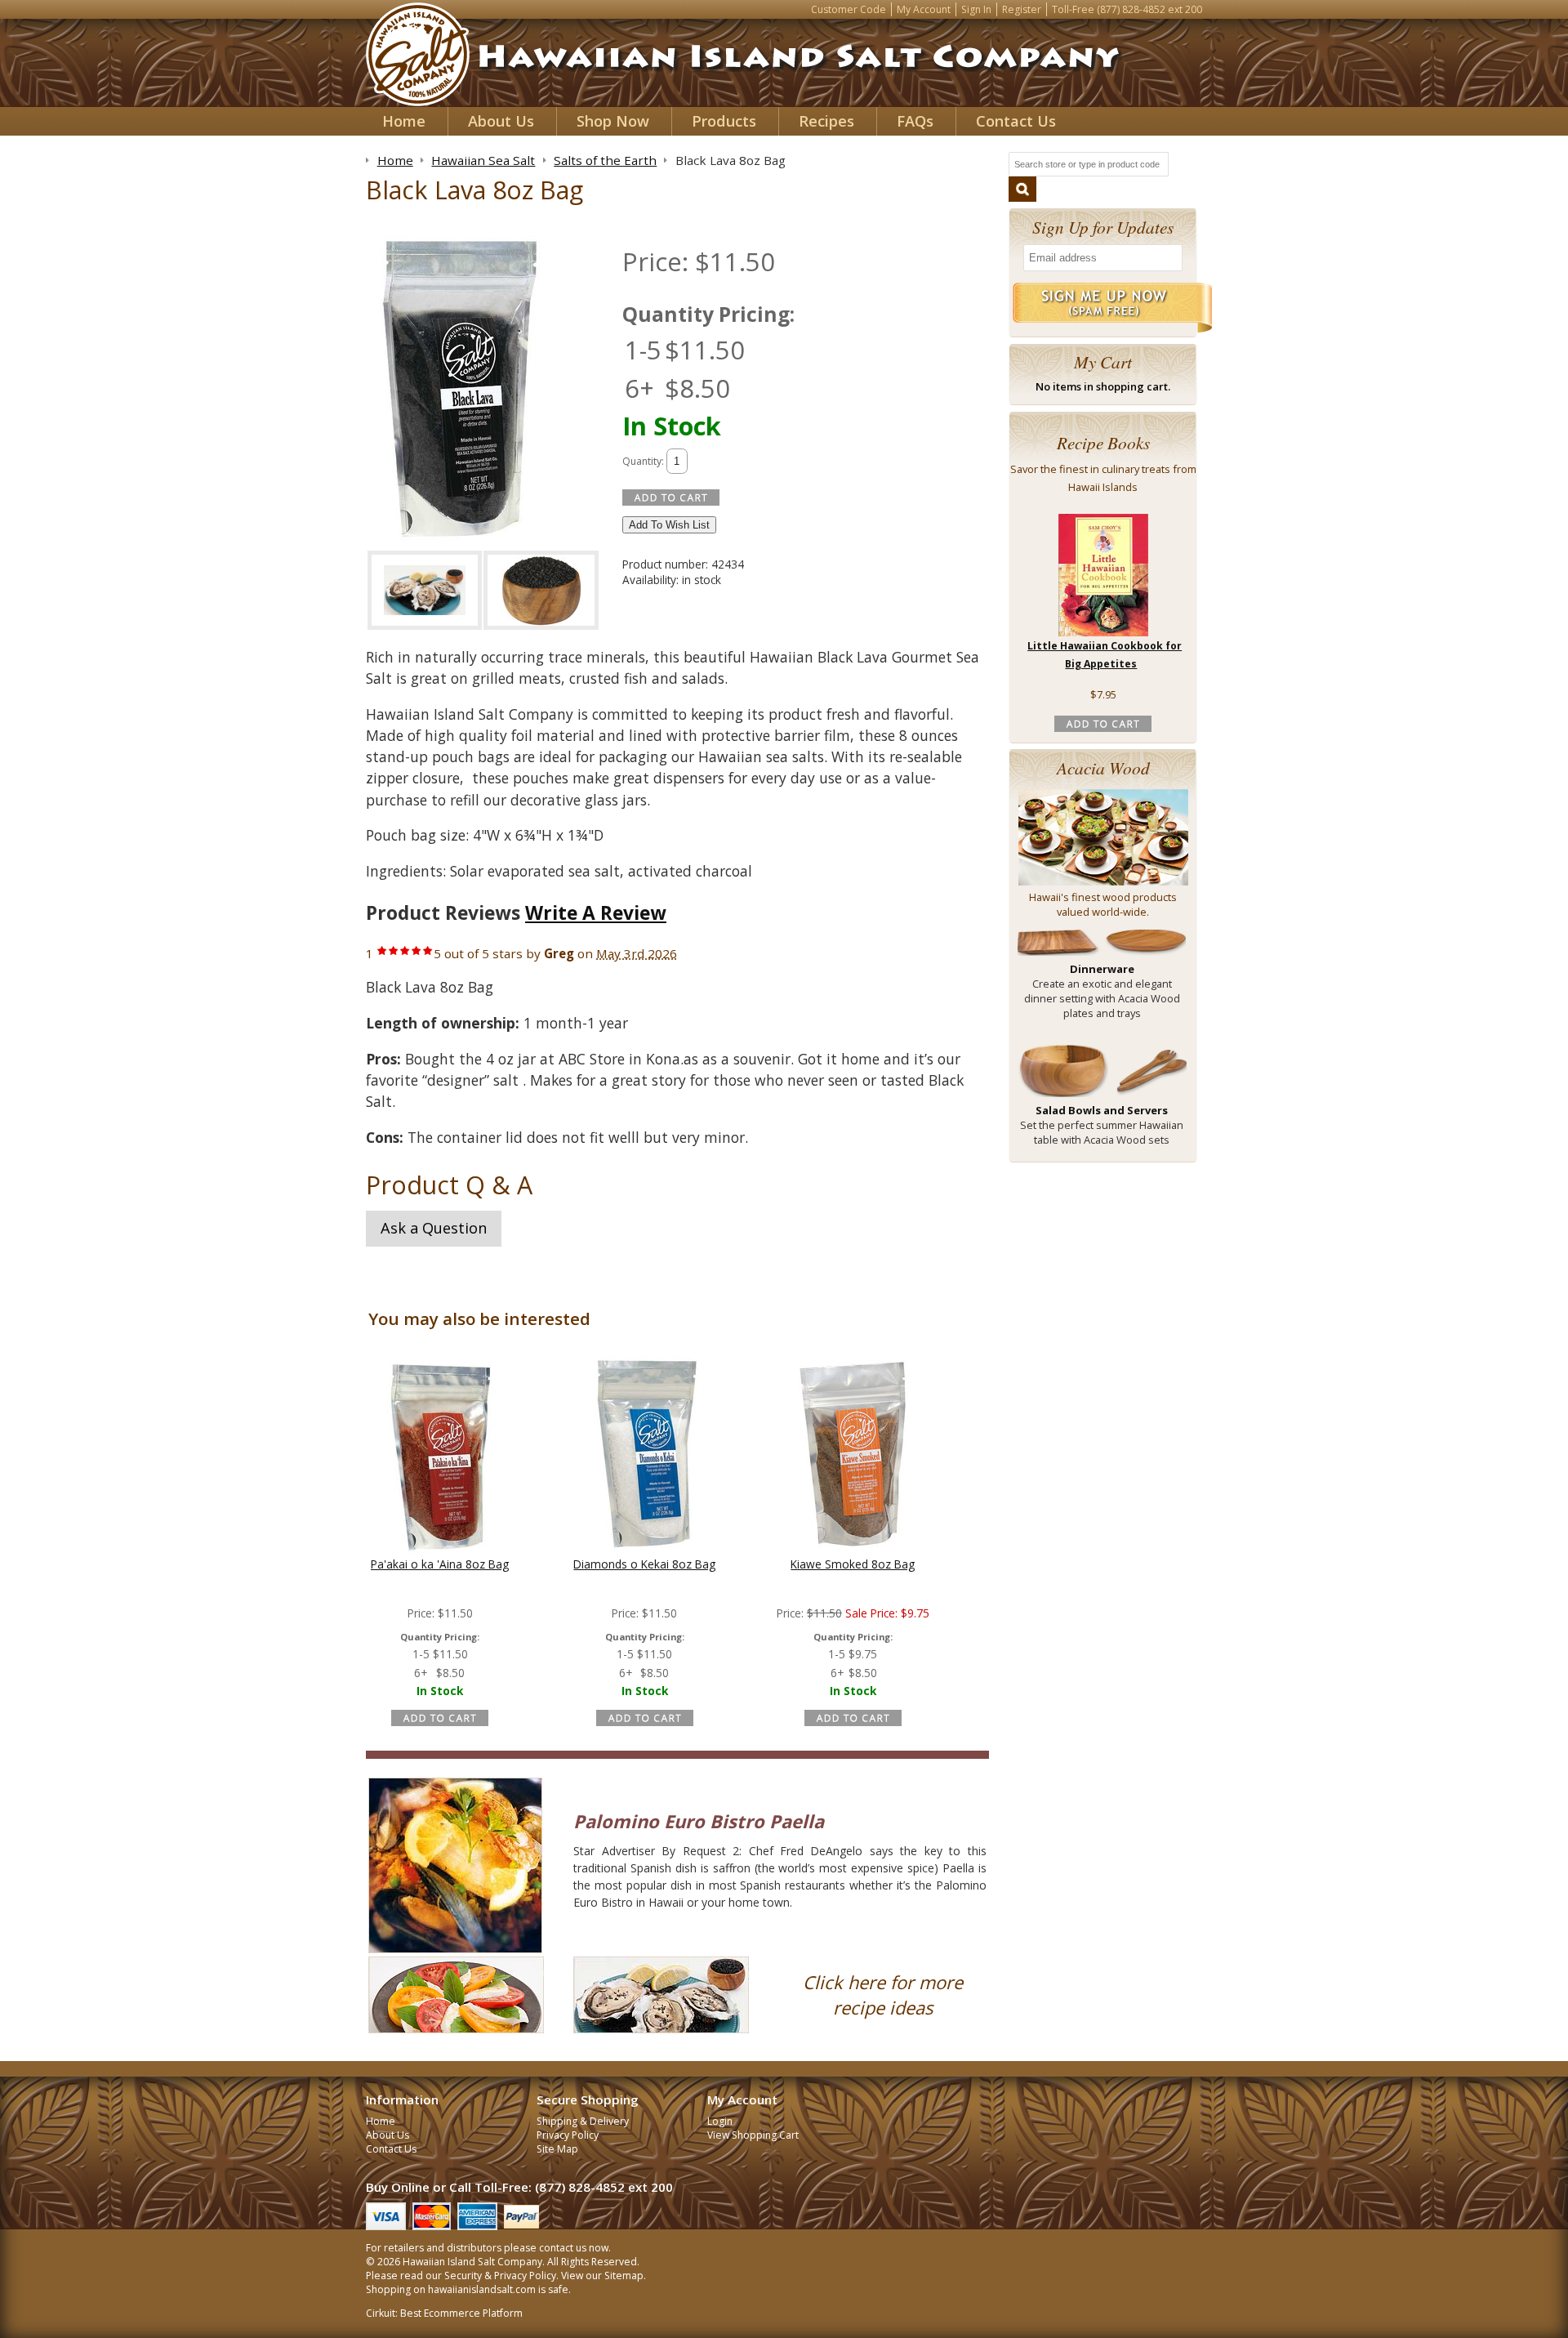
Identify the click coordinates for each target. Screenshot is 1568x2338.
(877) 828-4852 (1131, 9)
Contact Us (1016, 121)
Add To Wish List (669, 525)
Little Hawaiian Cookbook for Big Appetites (1105, 655)
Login (720, 2121)
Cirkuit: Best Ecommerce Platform (444, 2313)
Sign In (976, 9)
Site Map (557, 2149)
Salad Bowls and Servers (1102, 1110)
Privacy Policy (568, 2135)
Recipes (826, 121)
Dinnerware (1102, 969)
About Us (501, 121)
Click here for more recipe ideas (883, 1994)
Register (1022, 9)
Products (724, 121)
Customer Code (849, 9)
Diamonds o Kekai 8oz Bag (644, 1564)
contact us (563, 2248)
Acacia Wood (1103, 767)
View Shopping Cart (753, 2135)
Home (404, 121)
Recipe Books (1103, 442)
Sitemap (624, 2276)
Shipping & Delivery (583, 2121)
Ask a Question (434, 1228)
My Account (924, 9)
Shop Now (613, 121)
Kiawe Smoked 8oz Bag (853, 1564)
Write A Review (596, 913)
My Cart (1103, 361)
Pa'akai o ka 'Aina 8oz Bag (440, 1564)
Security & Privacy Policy (500, 2276)
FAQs (915, 121)
